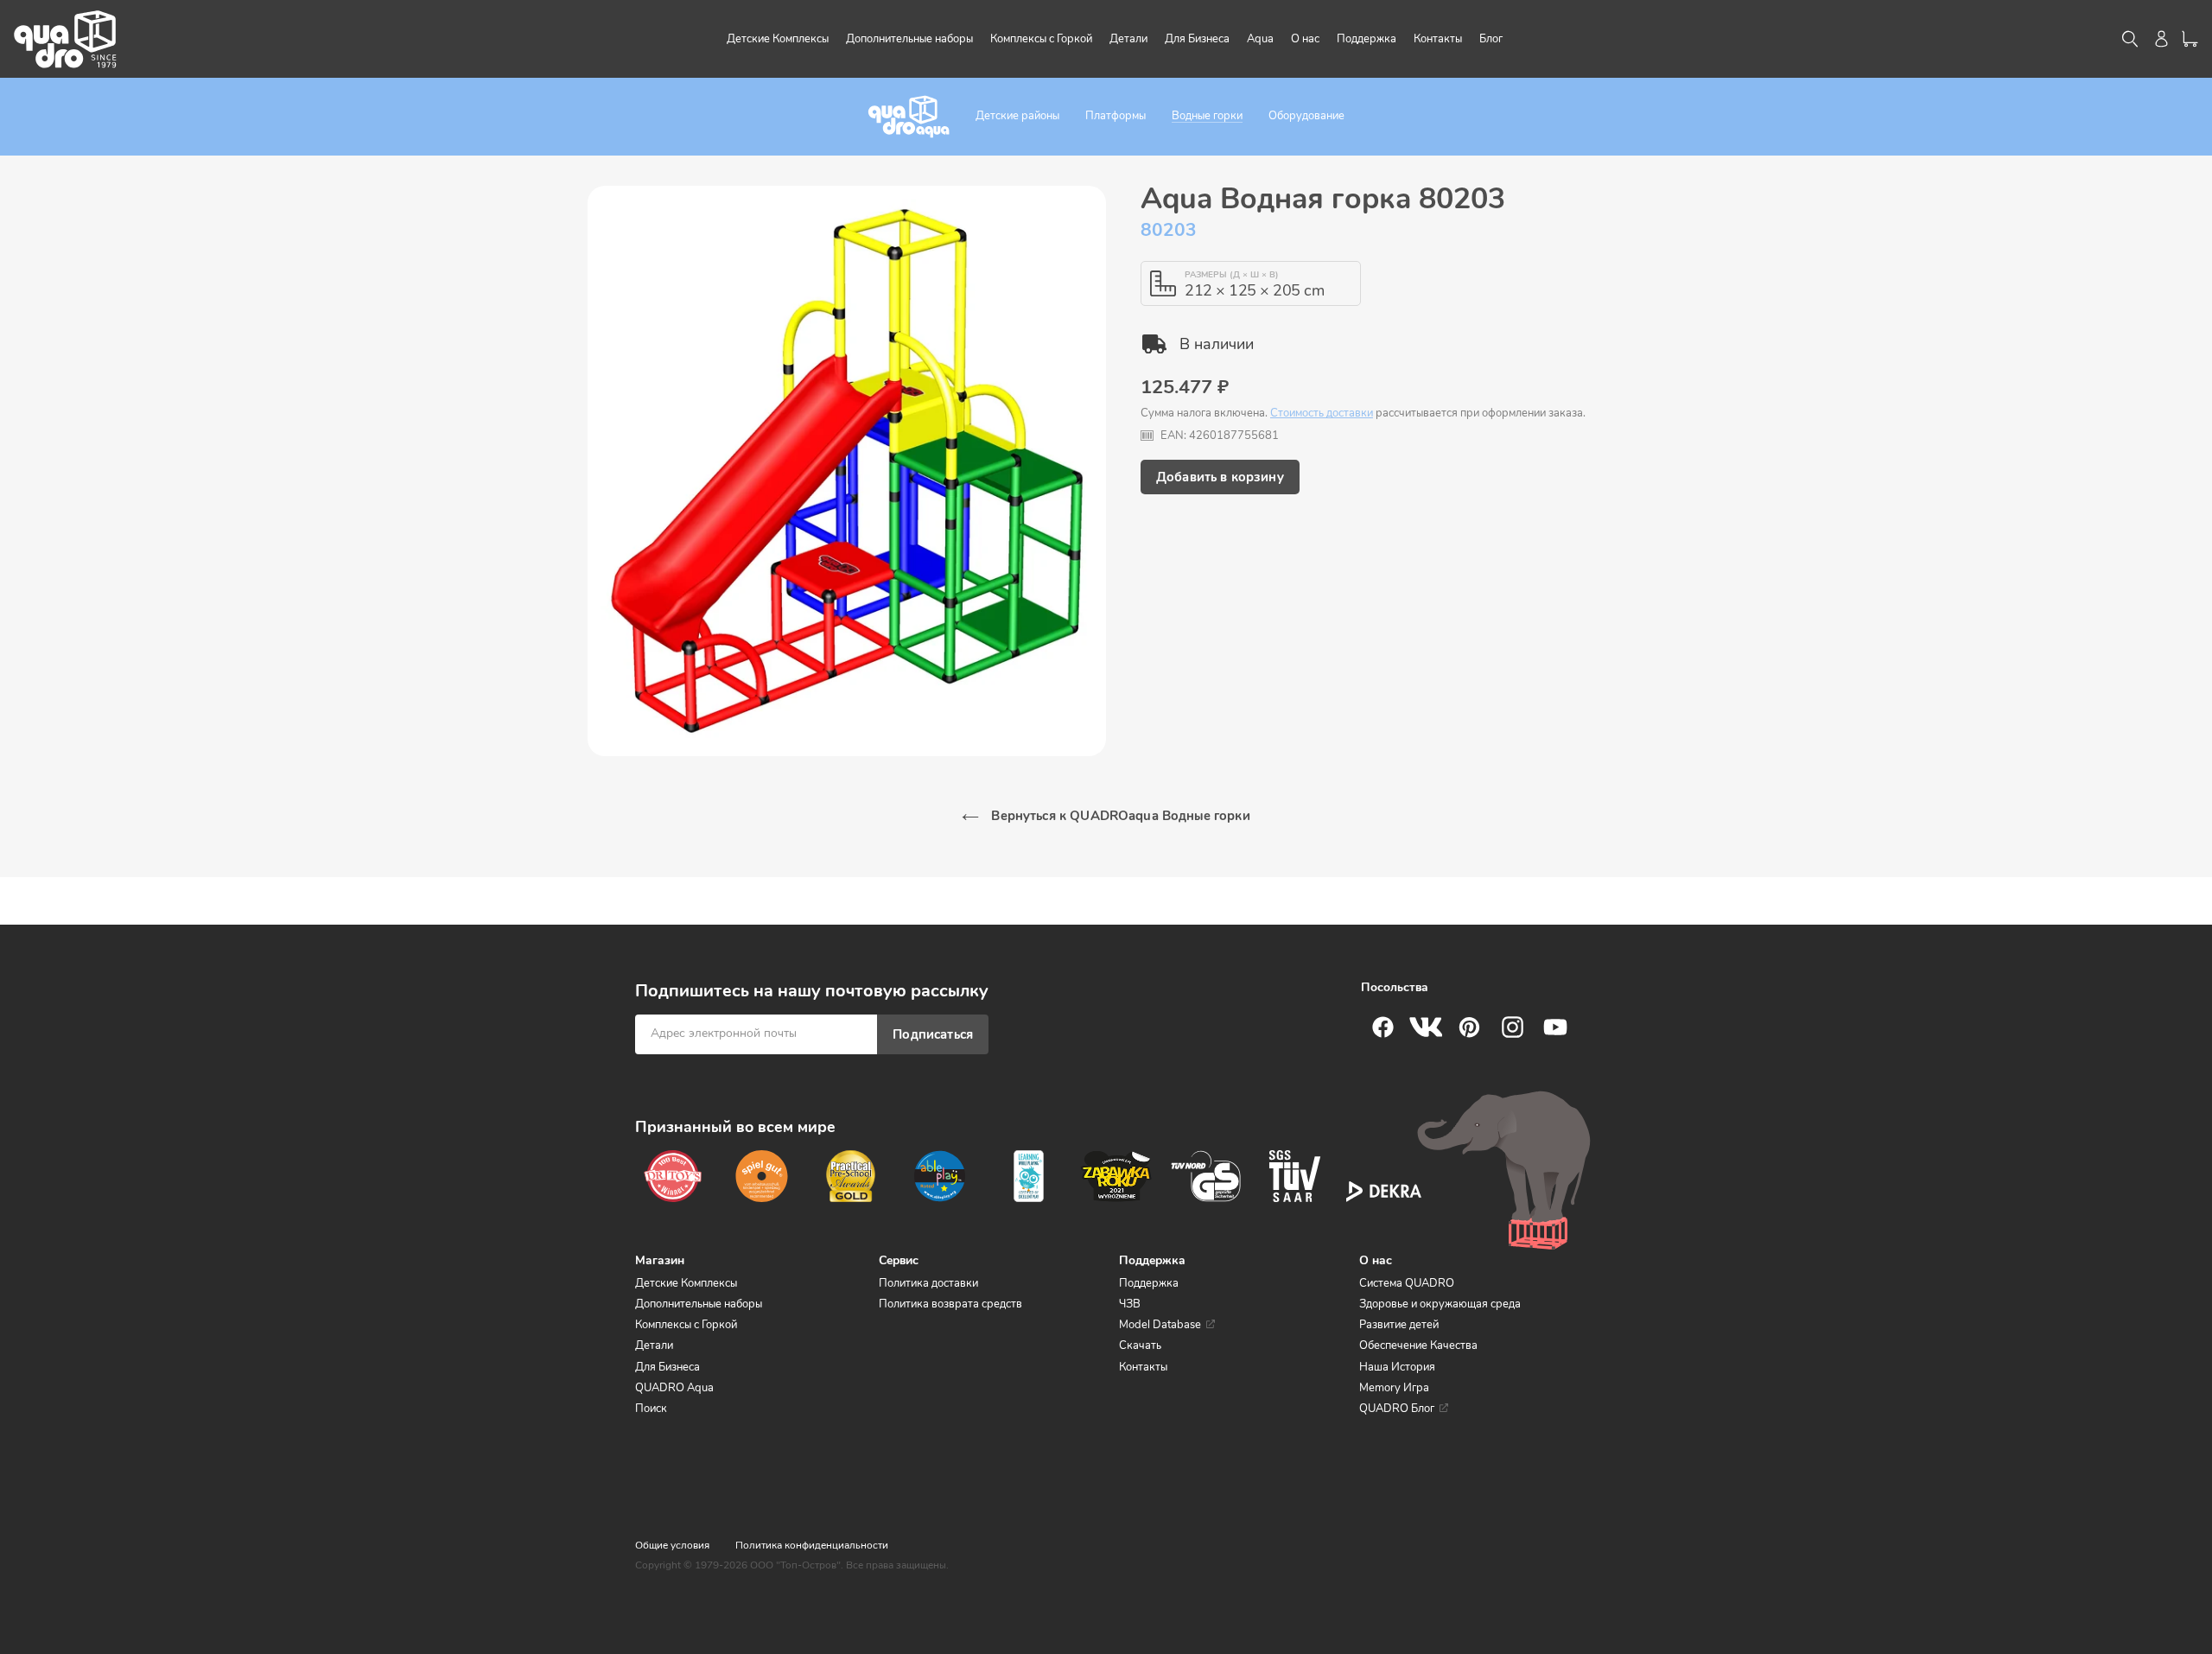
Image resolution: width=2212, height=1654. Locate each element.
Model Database (1160, 1325)
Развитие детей (1399, 1325)
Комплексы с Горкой (686, 1325)
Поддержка (1149, 1283)
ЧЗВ (1130, 1304)
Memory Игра (1394, 1388)
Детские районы (1017, 116)
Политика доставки (928, 1283)
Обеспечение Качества (1418, 1345)
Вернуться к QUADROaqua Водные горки (1119, 816)
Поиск (651, 1409)
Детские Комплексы (686, 1283)
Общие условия (672, 1545)
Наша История (1397, 1367)
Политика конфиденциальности (812, 1545)
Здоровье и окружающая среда (1440, 1304)
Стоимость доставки (1322, 413)
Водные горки (1207, 116)
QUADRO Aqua (674, 1388)
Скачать (1140, 1345)
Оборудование (1306, 116)
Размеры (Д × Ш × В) (1232, 275)
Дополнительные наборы (699, 1304)
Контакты (1143, 1367)
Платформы (1116, 116)
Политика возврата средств (950, 1304)
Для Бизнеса (667, 1367)
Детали (654, 1345)
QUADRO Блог (1397, 1409)
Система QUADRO (1407, 1283)
